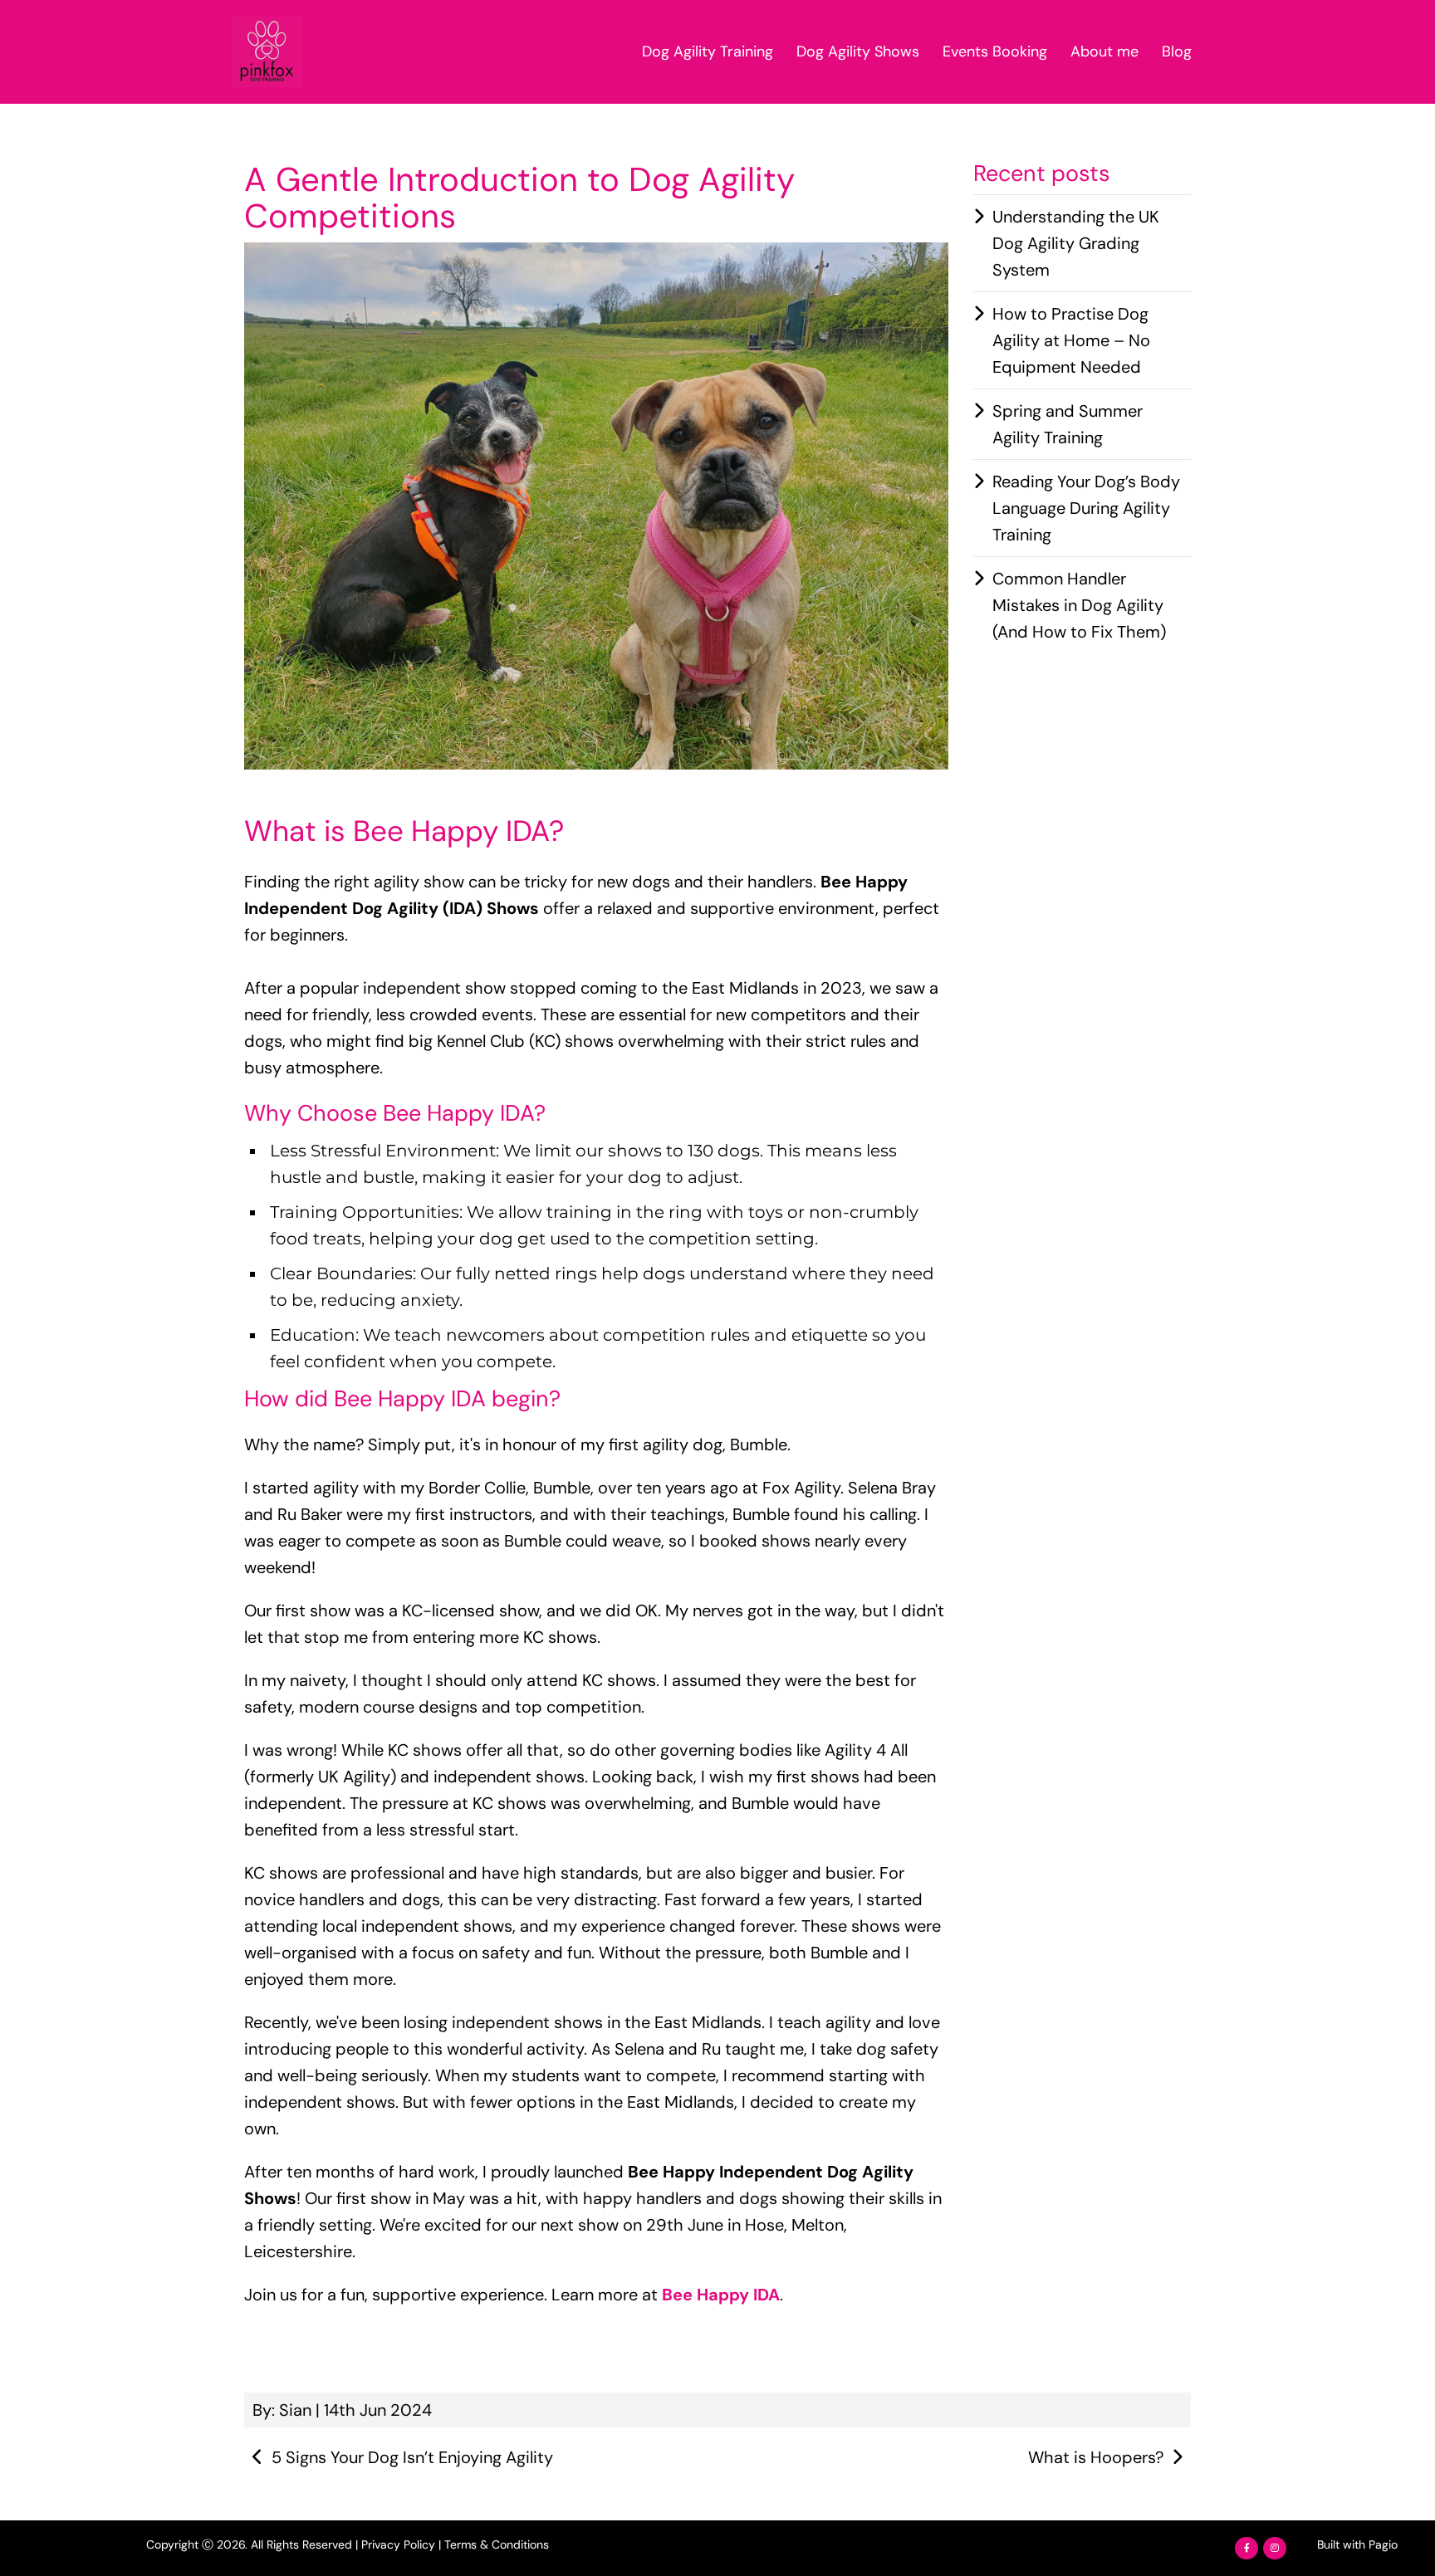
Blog (1177, 51)
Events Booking (995, 51)
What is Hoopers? (1096, 2457)
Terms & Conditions (497, 2544)
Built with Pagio (1357, 2544)
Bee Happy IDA (721, 2295)
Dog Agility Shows (858, 51)
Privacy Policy (398, 2544)
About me (1104, 51)
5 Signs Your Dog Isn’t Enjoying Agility (412, 2457)
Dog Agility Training (708, 51)
